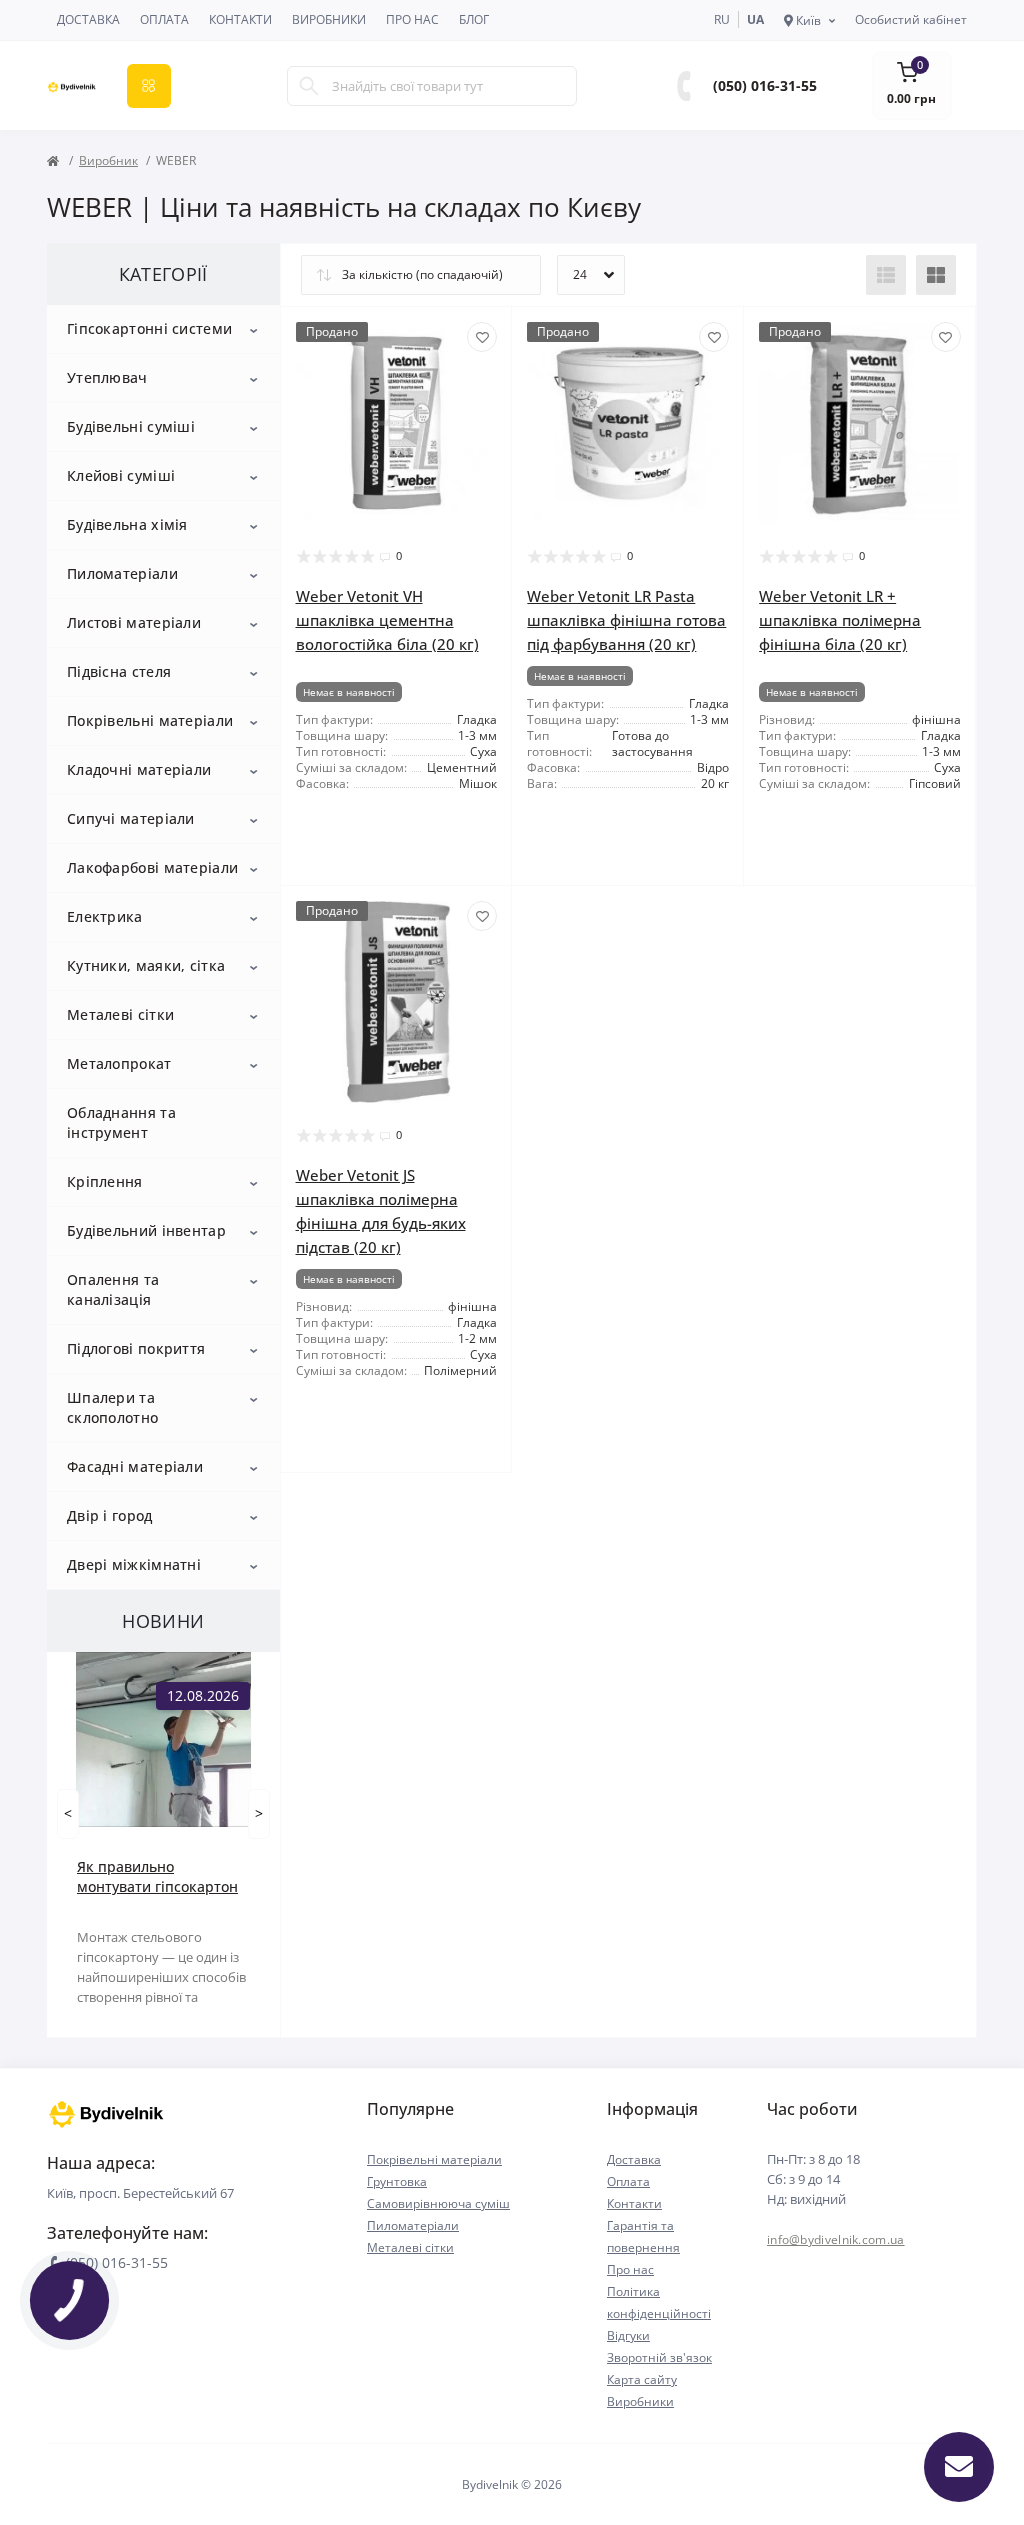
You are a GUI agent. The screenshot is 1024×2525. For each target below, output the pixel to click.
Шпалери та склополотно (112, 1407)
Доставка (88, 19)
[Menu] (149, 86)
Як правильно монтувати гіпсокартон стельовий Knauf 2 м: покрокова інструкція (157, 1877)
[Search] (309, 86)
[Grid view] (936, 275)
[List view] (886, 275)
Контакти (240, 19)
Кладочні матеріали (139, 769)
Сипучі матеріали (131, 818)
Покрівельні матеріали (150, 720)
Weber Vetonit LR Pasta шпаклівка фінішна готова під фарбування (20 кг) (626, 620)
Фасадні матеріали (135, 1466)
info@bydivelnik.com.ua (836, 2239)
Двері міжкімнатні (134, 1564)
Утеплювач (107, 377)
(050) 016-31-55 (765, 85)
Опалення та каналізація (113, 1289)
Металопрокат (119, 1063)
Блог (474, 19)
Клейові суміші (121, 475)
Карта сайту (642, 2379)
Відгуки (628, 2335)
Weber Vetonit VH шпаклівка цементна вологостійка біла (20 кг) (387, 620)
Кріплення (105, 1181)
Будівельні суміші (131, 426)
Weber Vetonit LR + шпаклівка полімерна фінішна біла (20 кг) (840, 620)
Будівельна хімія (127, 524)
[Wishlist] (482, 337)
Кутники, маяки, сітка (146, 965)
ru (722, 19)
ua (755, 19)
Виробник (108, 160)
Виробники (329, 19)
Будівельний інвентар (146, 1230)
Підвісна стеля (119, 671)
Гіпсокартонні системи (149, 328)
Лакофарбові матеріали (152, 867)
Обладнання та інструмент (121, 1122)
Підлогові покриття (136, 1348)
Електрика (105, 916)
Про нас (412, 19)
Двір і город (110, 1515)
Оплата (164, 19)
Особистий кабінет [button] (911, 19)
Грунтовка (397, 2181)
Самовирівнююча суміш (438, 2203)
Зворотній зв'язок (659, 2357)
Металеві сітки (120, 1014)
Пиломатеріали (122, 573)
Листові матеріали (134, 622)
